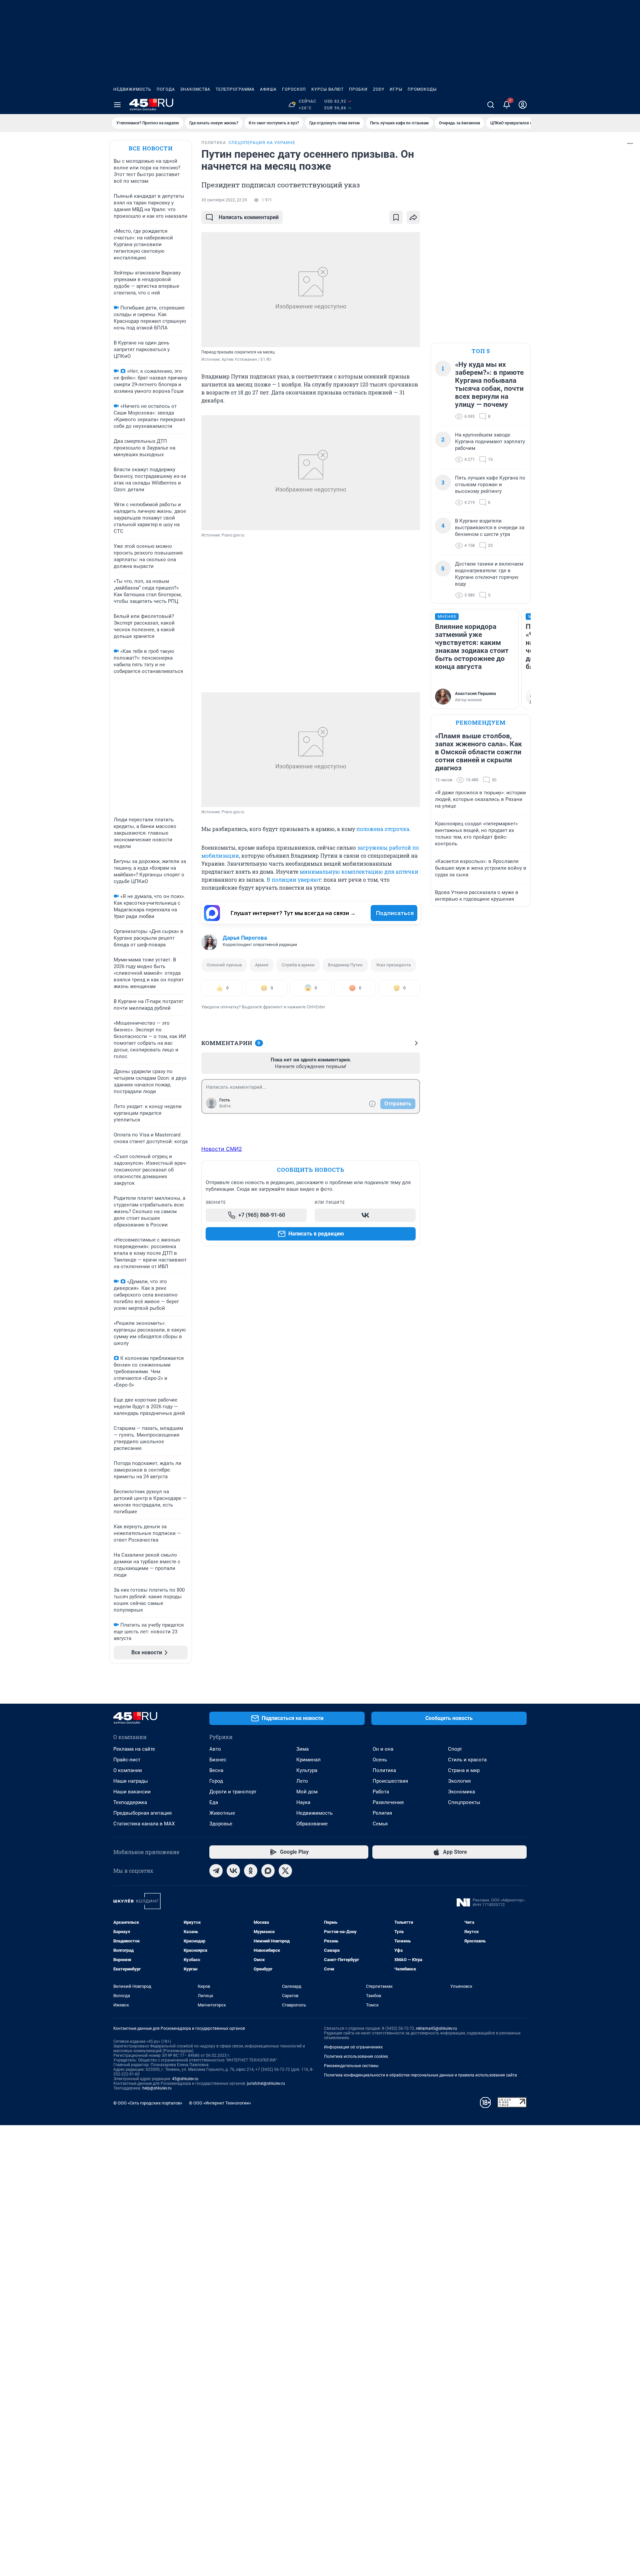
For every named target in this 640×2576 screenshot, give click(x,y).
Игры (396, 89)
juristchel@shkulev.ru (266, 2083)
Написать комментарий (249, 217)
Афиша (268, 89)
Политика (384, 1770)
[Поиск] (491, 105)
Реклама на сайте (134, 1749)
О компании (128, 1770)
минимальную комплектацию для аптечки (359, 872)
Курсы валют (327, 89)
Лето (302, 1781)
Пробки (358, 89)
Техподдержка (130, 1802)
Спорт (455, 1749)
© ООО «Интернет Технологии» (220, 2103)
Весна (216, 1770)
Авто (215, 1749)
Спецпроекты (464, 1802)
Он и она (383, 1749)
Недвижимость (132, 89)
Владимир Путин (345, 965)
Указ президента (393, 965)
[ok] (251, 1871)
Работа (381, 1792)
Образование (312, 1824)
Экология (459, 1781)
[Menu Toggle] (117, 105)
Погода (166, 89)
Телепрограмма (235, 89)
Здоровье (221, 1824)
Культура (307, 1770)
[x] (285, 1871)
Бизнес (218, 1760)
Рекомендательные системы (351, 2066)
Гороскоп (294, 89)
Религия (382, 1813)
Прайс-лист (127, 1760)
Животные (222, 1813)
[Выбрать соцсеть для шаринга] (413, 217)
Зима (302, 1749)
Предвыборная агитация (142, 1813)
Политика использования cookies (356, 2056)
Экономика (461, 1792)
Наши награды (131, 1781)
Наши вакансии (132, 1792)
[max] (268, 1871)
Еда (214, 1802)
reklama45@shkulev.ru (436, 2028)
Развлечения (388, 1802)
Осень (380, 1760)
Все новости (151, 148)
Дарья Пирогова (245, 938)
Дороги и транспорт (233, 1792)
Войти (225, 1106)
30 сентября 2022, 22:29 (224, 200)
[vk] (233, 1871)
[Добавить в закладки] (396, 217)
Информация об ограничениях (353, 2047)
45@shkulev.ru (185, 2079)
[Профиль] (523, 105)
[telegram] (216, 1871)
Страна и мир (464, 1770)
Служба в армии (298, 965)
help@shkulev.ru (157, 2088)
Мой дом (307, 1792)
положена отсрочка (383, 829)
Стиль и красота (467, 1760)
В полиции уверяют (294, 880)
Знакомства (195, 89)
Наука (303, 1802)
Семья (380, 1824)
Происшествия (390, 1781)
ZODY (379, 89)
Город (216, 1781)
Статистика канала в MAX (144, 1824)
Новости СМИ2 (222, 1149)
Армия (262, 965)
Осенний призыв (224, 965)
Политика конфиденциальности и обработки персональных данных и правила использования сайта (420, 2075)
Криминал (308, 1760)
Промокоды (422, 89)
